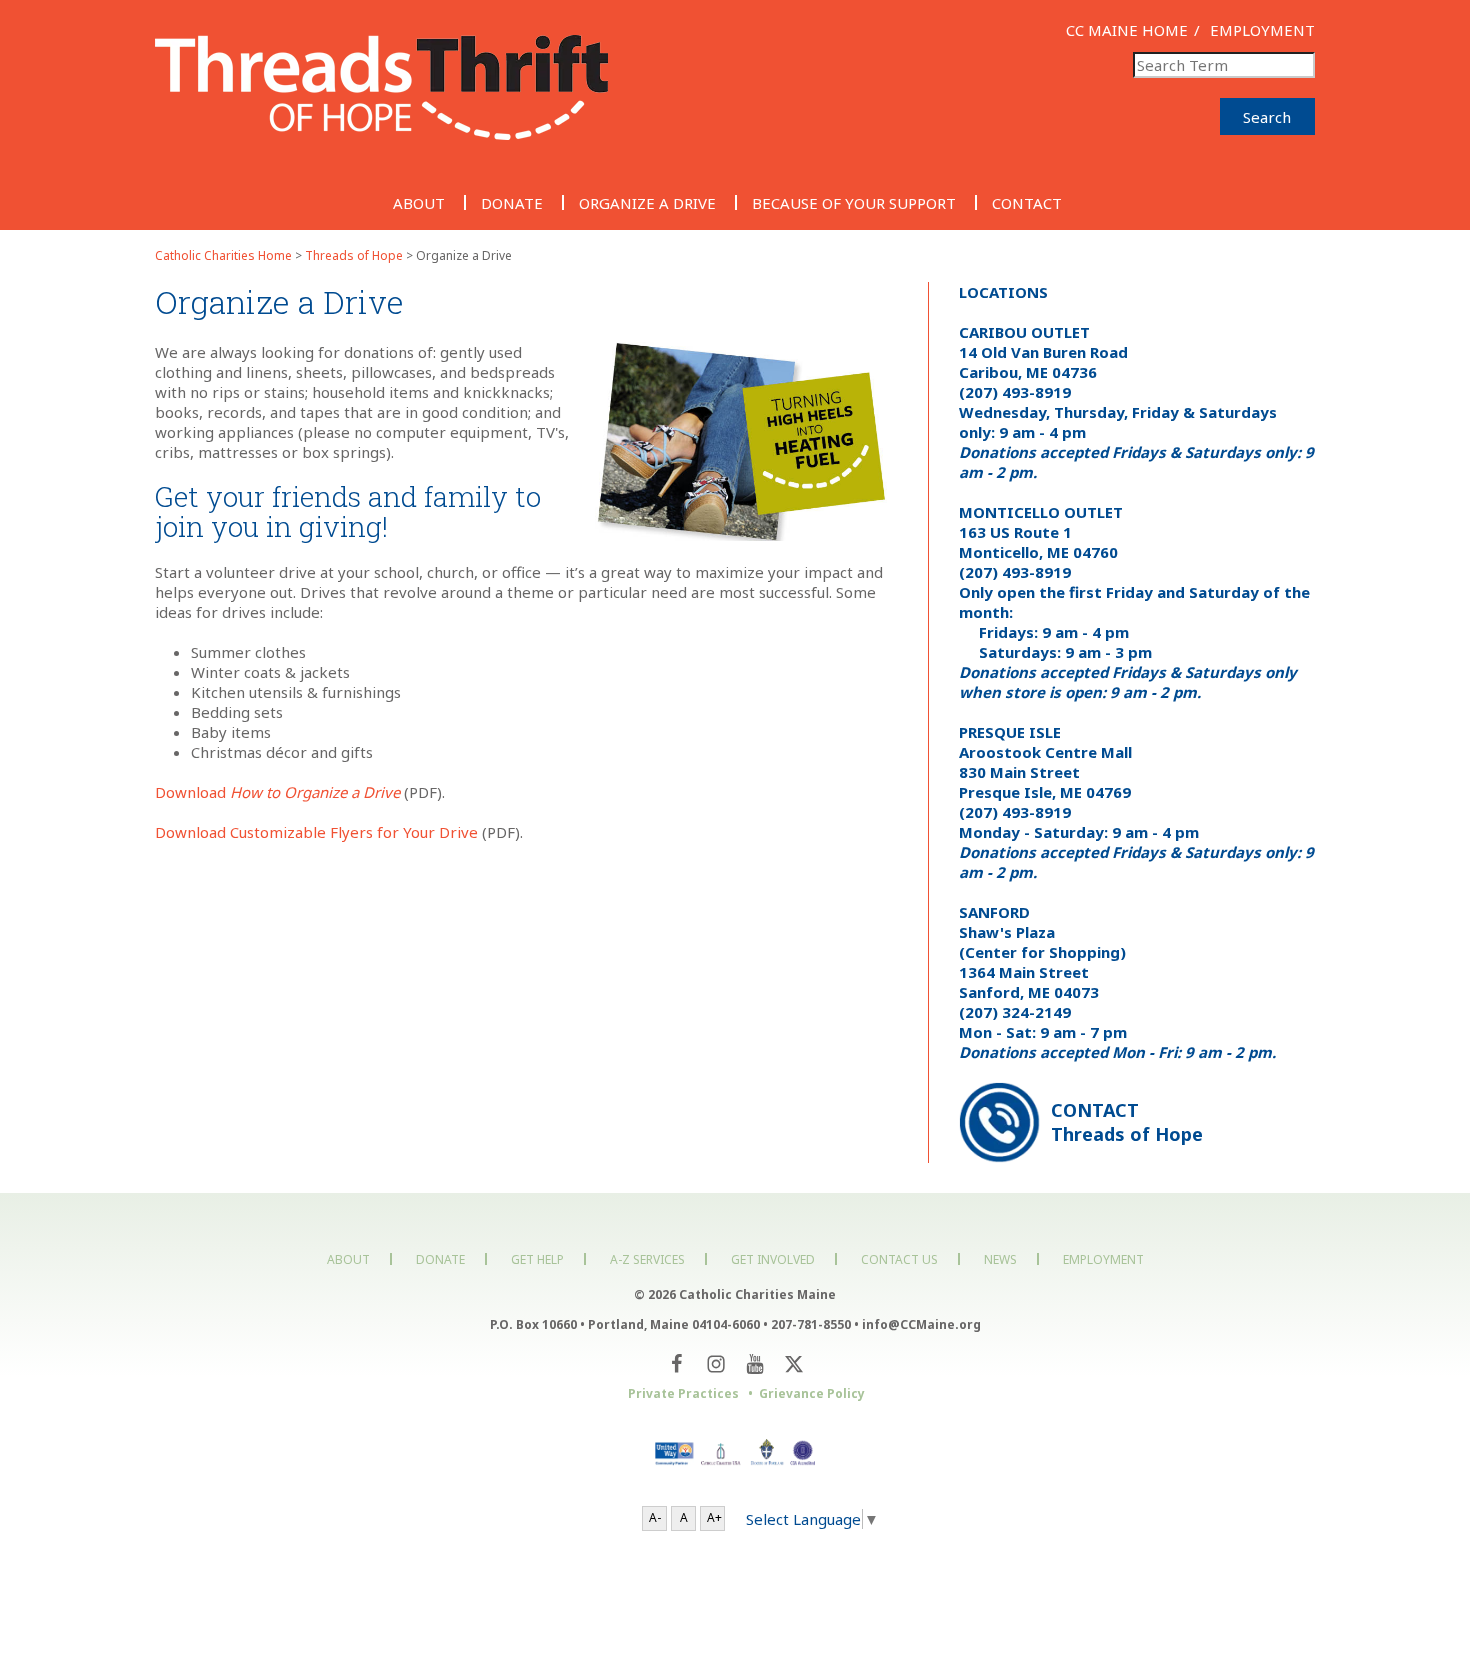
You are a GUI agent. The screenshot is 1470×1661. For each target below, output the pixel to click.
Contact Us (899, 1259)
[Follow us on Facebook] (676, 1364)
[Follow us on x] (793, 1364)
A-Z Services (647, 1259)
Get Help (537, 1259)
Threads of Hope (354, 255)
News (1000, 1259)
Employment (1262, 30)
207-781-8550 (811, 1324)
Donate (512, 202)
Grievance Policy (812, 1393)
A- (655, 1517)
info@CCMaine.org (921, 1324)
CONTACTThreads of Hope (1127, 1122)
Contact (1027, 202)
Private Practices (683, 1393)
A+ (714, 1517)
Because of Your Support (854, 202)
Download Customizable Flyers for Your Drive (316, 832)
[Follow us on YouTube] (754, 1364)
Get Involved (773, 1259)
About (419, 202)
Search (1267, 117)
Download (277, 792)
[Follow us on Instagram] (715, 1364)
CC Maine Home (1127, 30)
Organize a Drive (647, 202)
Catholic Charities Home (223, 255)
